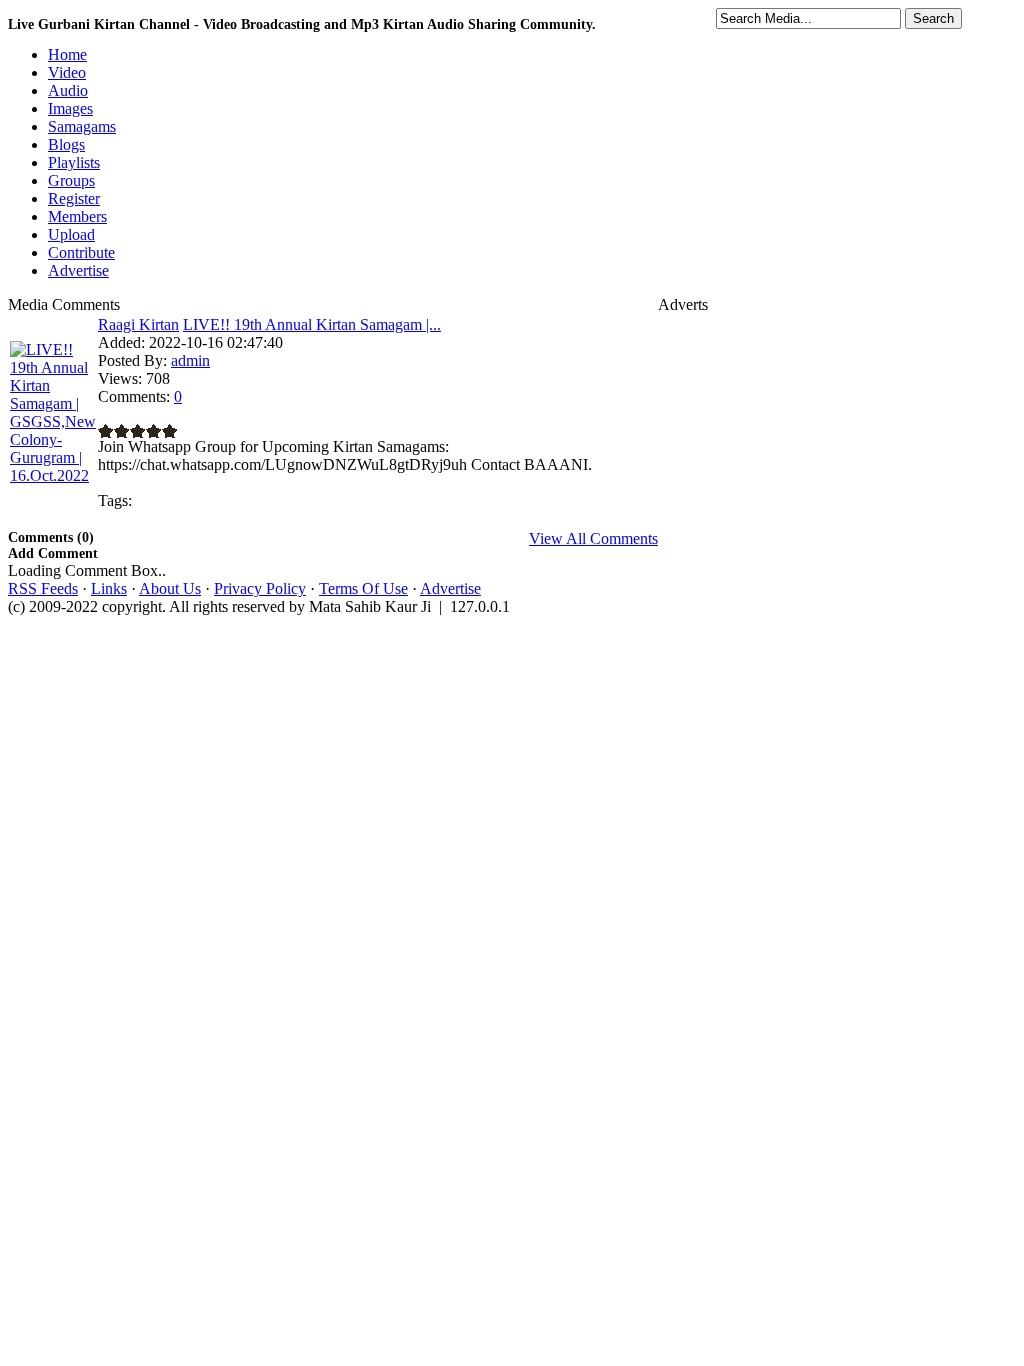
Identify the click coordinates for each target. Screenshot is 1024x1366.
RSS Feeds (43, 588)
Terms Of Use (363, 588)
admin (190, 360)
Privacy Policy (260, 588)
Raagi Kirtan (138, 324)
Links (109, 588)
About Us (170, 588)
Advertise (450, 588)
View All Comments (593, 538)
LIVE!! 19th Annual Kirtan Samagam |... (312, 324)
